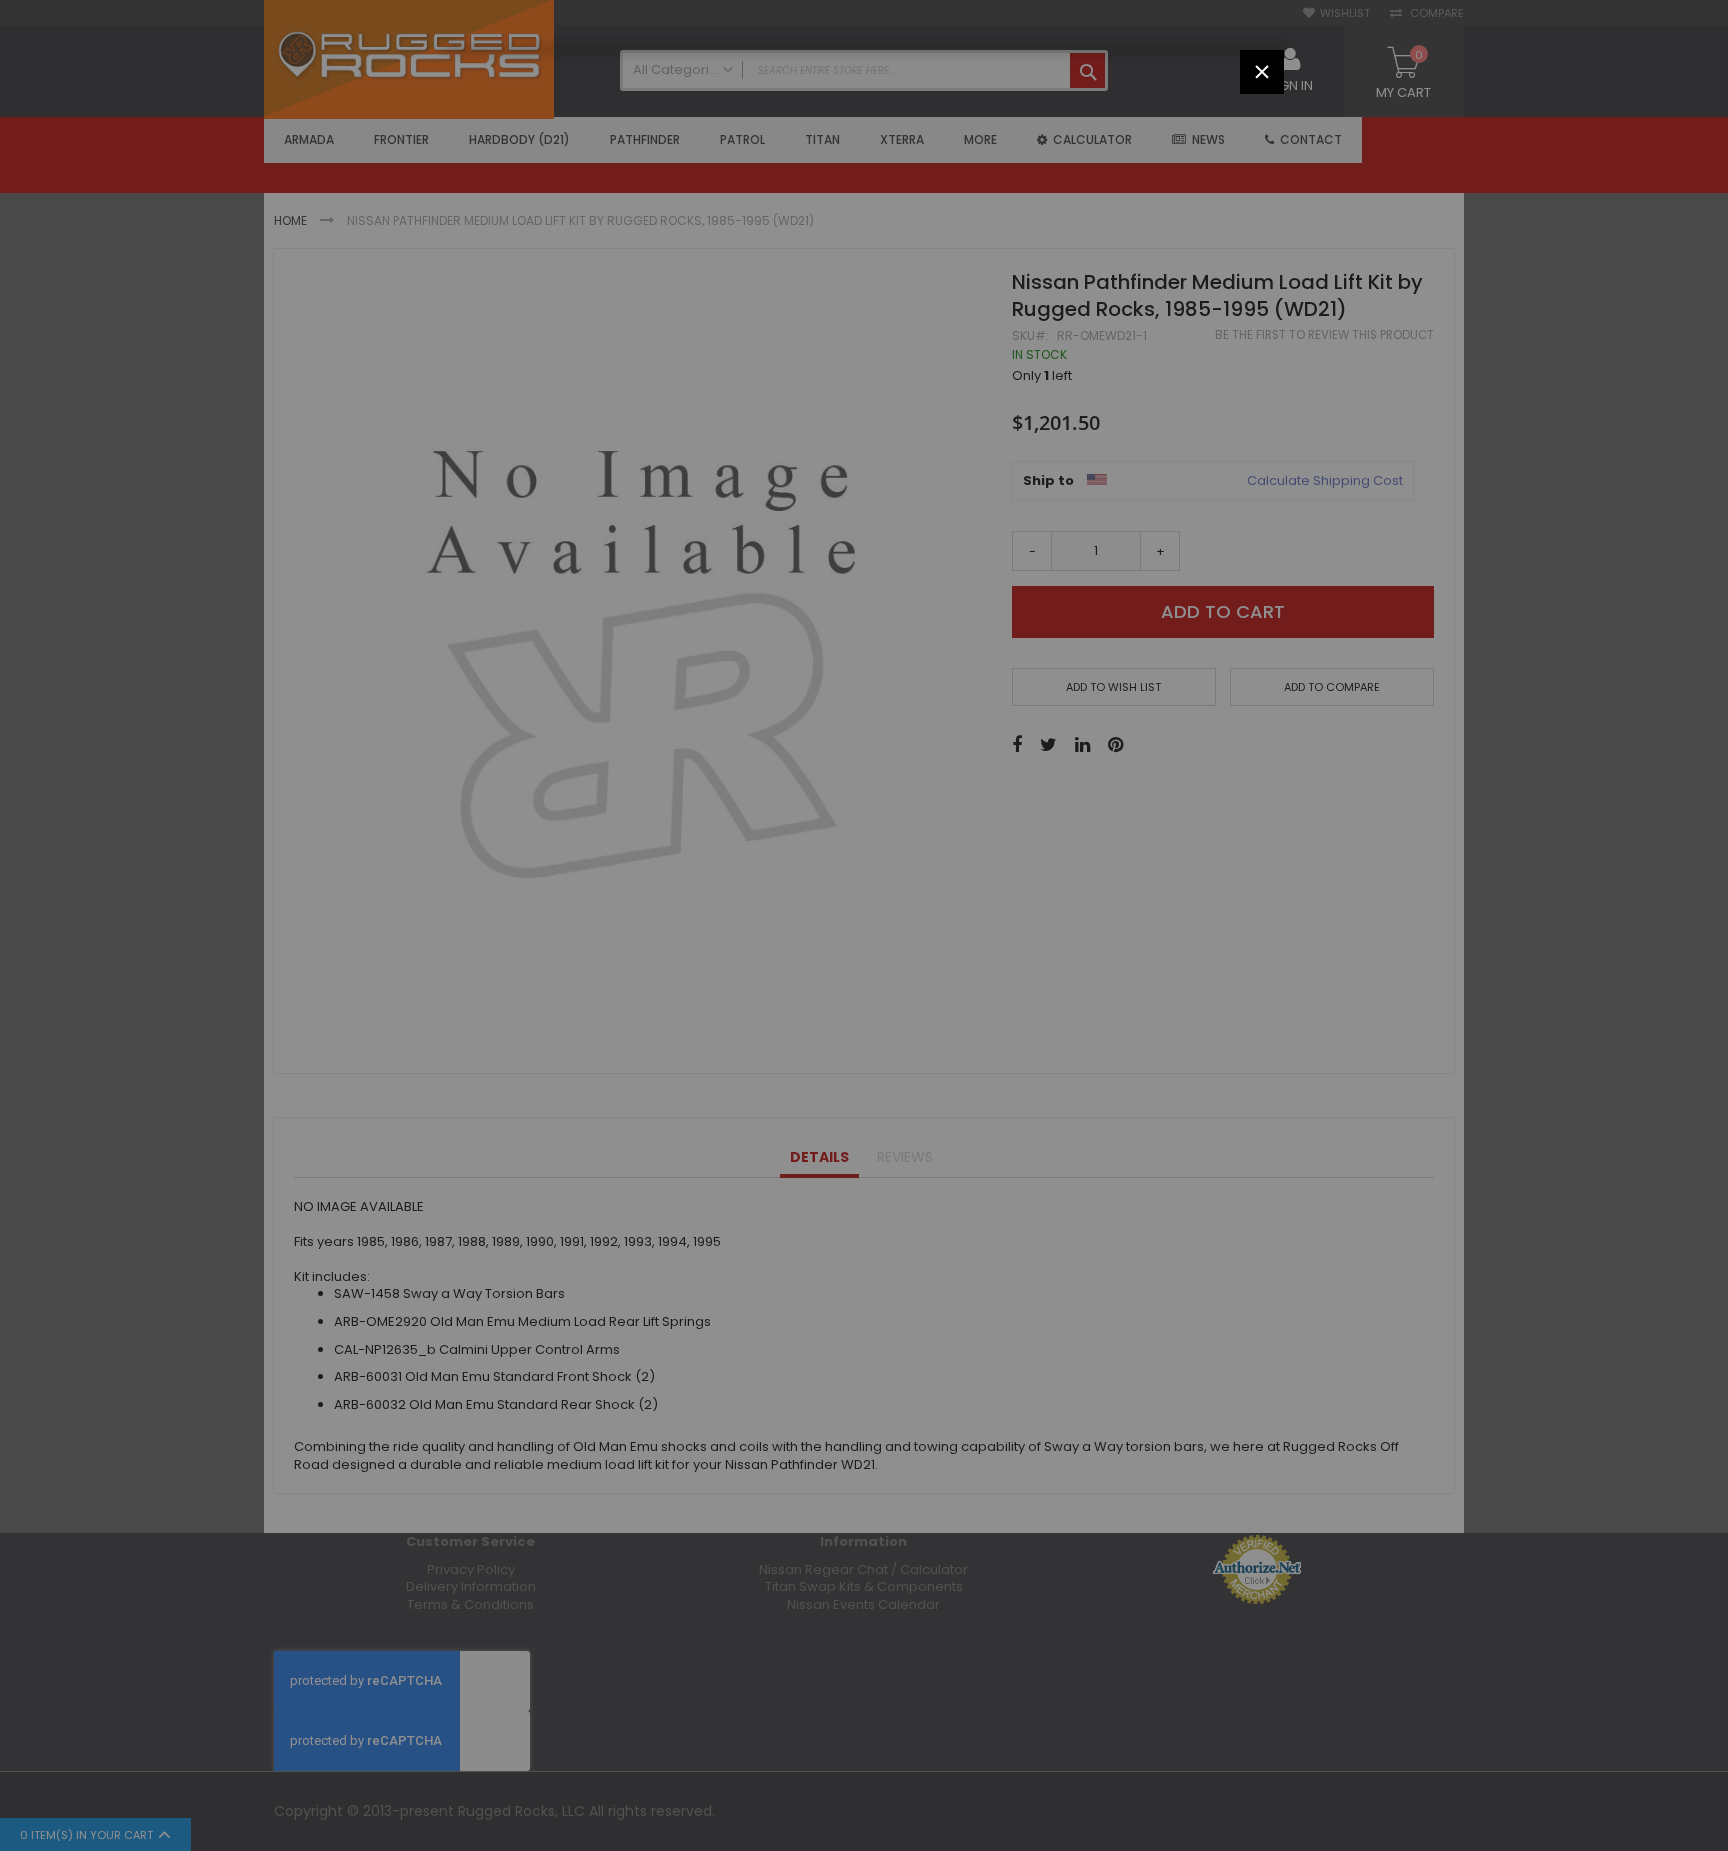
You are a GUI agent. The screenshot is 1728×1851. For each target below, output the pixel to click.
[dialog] (864, 925)
